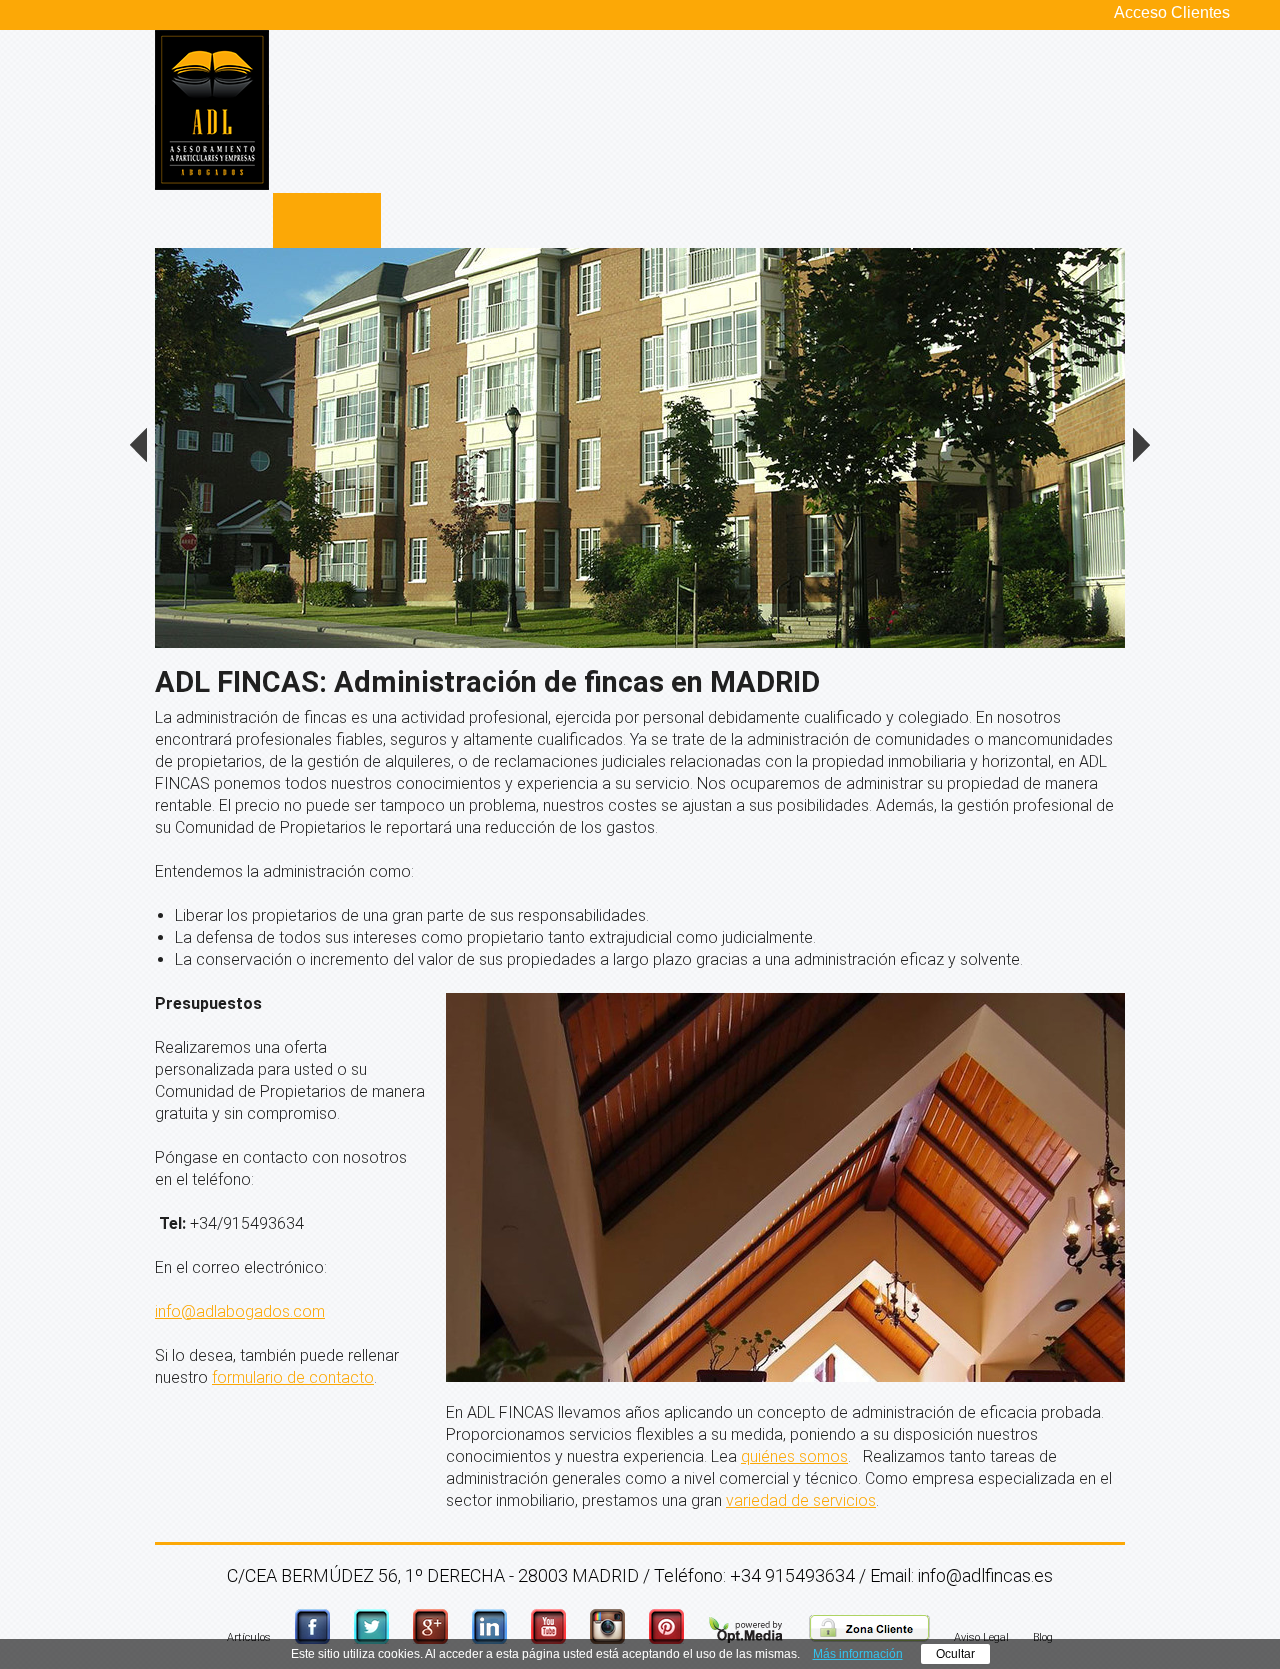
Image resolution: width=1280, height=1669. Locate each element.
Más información (858, 1654)
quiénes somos (794, 1456)
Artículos (249, 1637)
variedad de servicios (801, 1500)
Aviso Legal (981, 1637)
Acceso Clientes (1172, 13)
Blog (1043, 1637)
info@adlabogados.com (240, 1311)
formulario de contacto (293, 1377)
